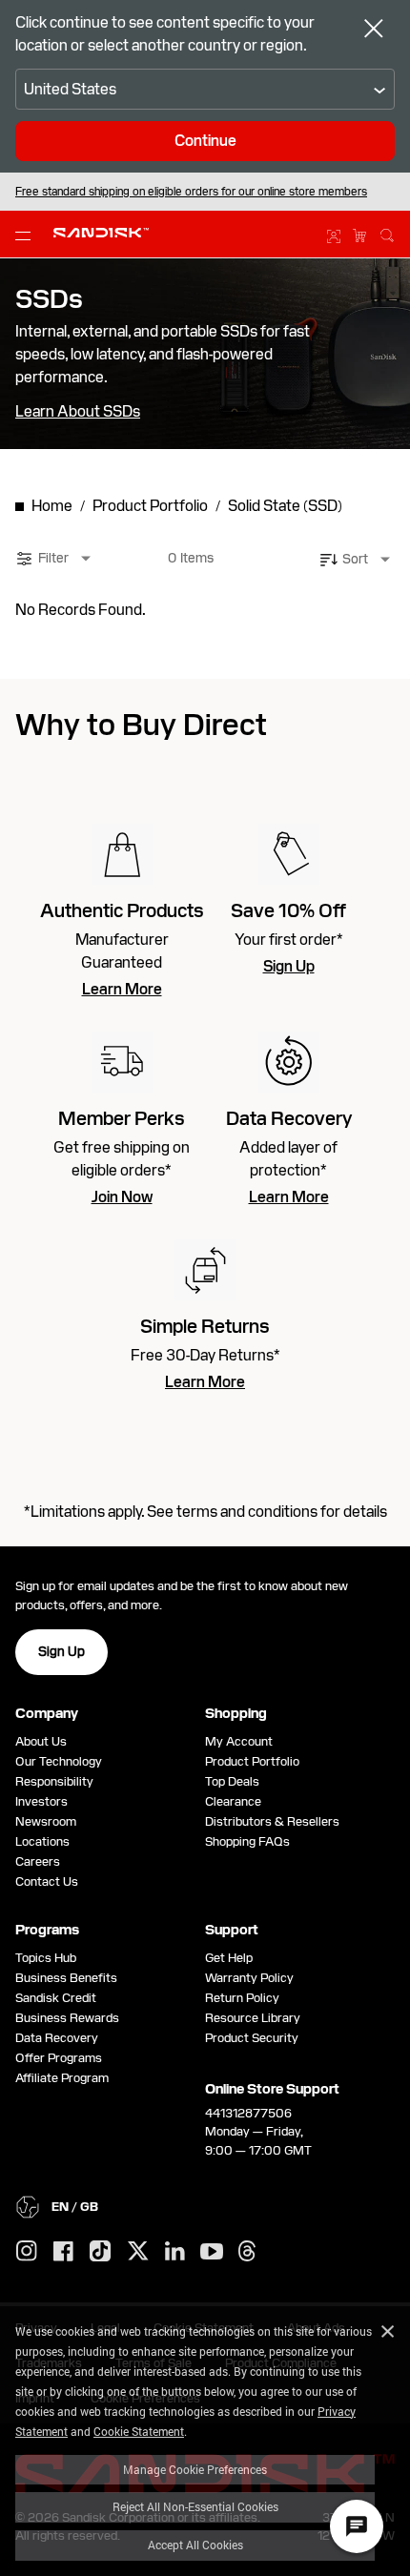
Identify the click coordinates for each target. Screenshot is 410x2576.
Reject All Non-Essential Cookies (195, 2506)
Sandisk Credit (56, 1998)
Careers (38, 1861)
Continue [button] (205, 141)
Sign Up (289, 967)
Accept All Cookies (195, 2545)
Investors (41, 1801)
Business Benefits (66, 1978)
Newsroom (46, 1821)
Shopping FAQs (247, 1841)
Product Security (252, 2038)
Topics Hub (46, 1958)
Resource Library (253, 2018)
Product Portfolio (252, 1761)
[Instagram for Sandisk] (27, 2252)
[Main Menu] (27, 235)
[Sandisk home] (101, 233)
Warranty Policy (249, 1978)
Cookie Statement (139, 2431)
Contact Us (47, 1881)
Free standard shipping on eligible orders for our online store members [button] (191, 192)
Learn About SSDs (78, 412)
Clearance (233, 1801)
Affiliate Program (62, 2078)
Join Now (122, 1197)
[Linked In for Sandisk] (175, 2252)
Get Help (229, 1958)
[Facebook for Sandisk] (63, 2252)
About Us (41, 1741)
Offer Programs (59, 2058)
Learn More (122, 990)
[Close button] (374, 31)
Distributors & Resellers (272, 1821)
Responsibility (54, 1781)
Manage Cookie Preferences (195, 2469)
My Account (239, 1741)
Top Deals (232, 1781)
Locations (42, 1841)
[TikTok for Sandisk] (100, 2252)
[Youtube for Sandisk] (212, 2252)
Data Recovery (57, 2038)
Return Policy (242, 1998)
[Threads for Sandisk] (247, 2252)
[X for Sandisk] (138, 2252)
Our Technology (59, 1761)
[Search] (387, 233)
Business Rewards (67, 2018)
